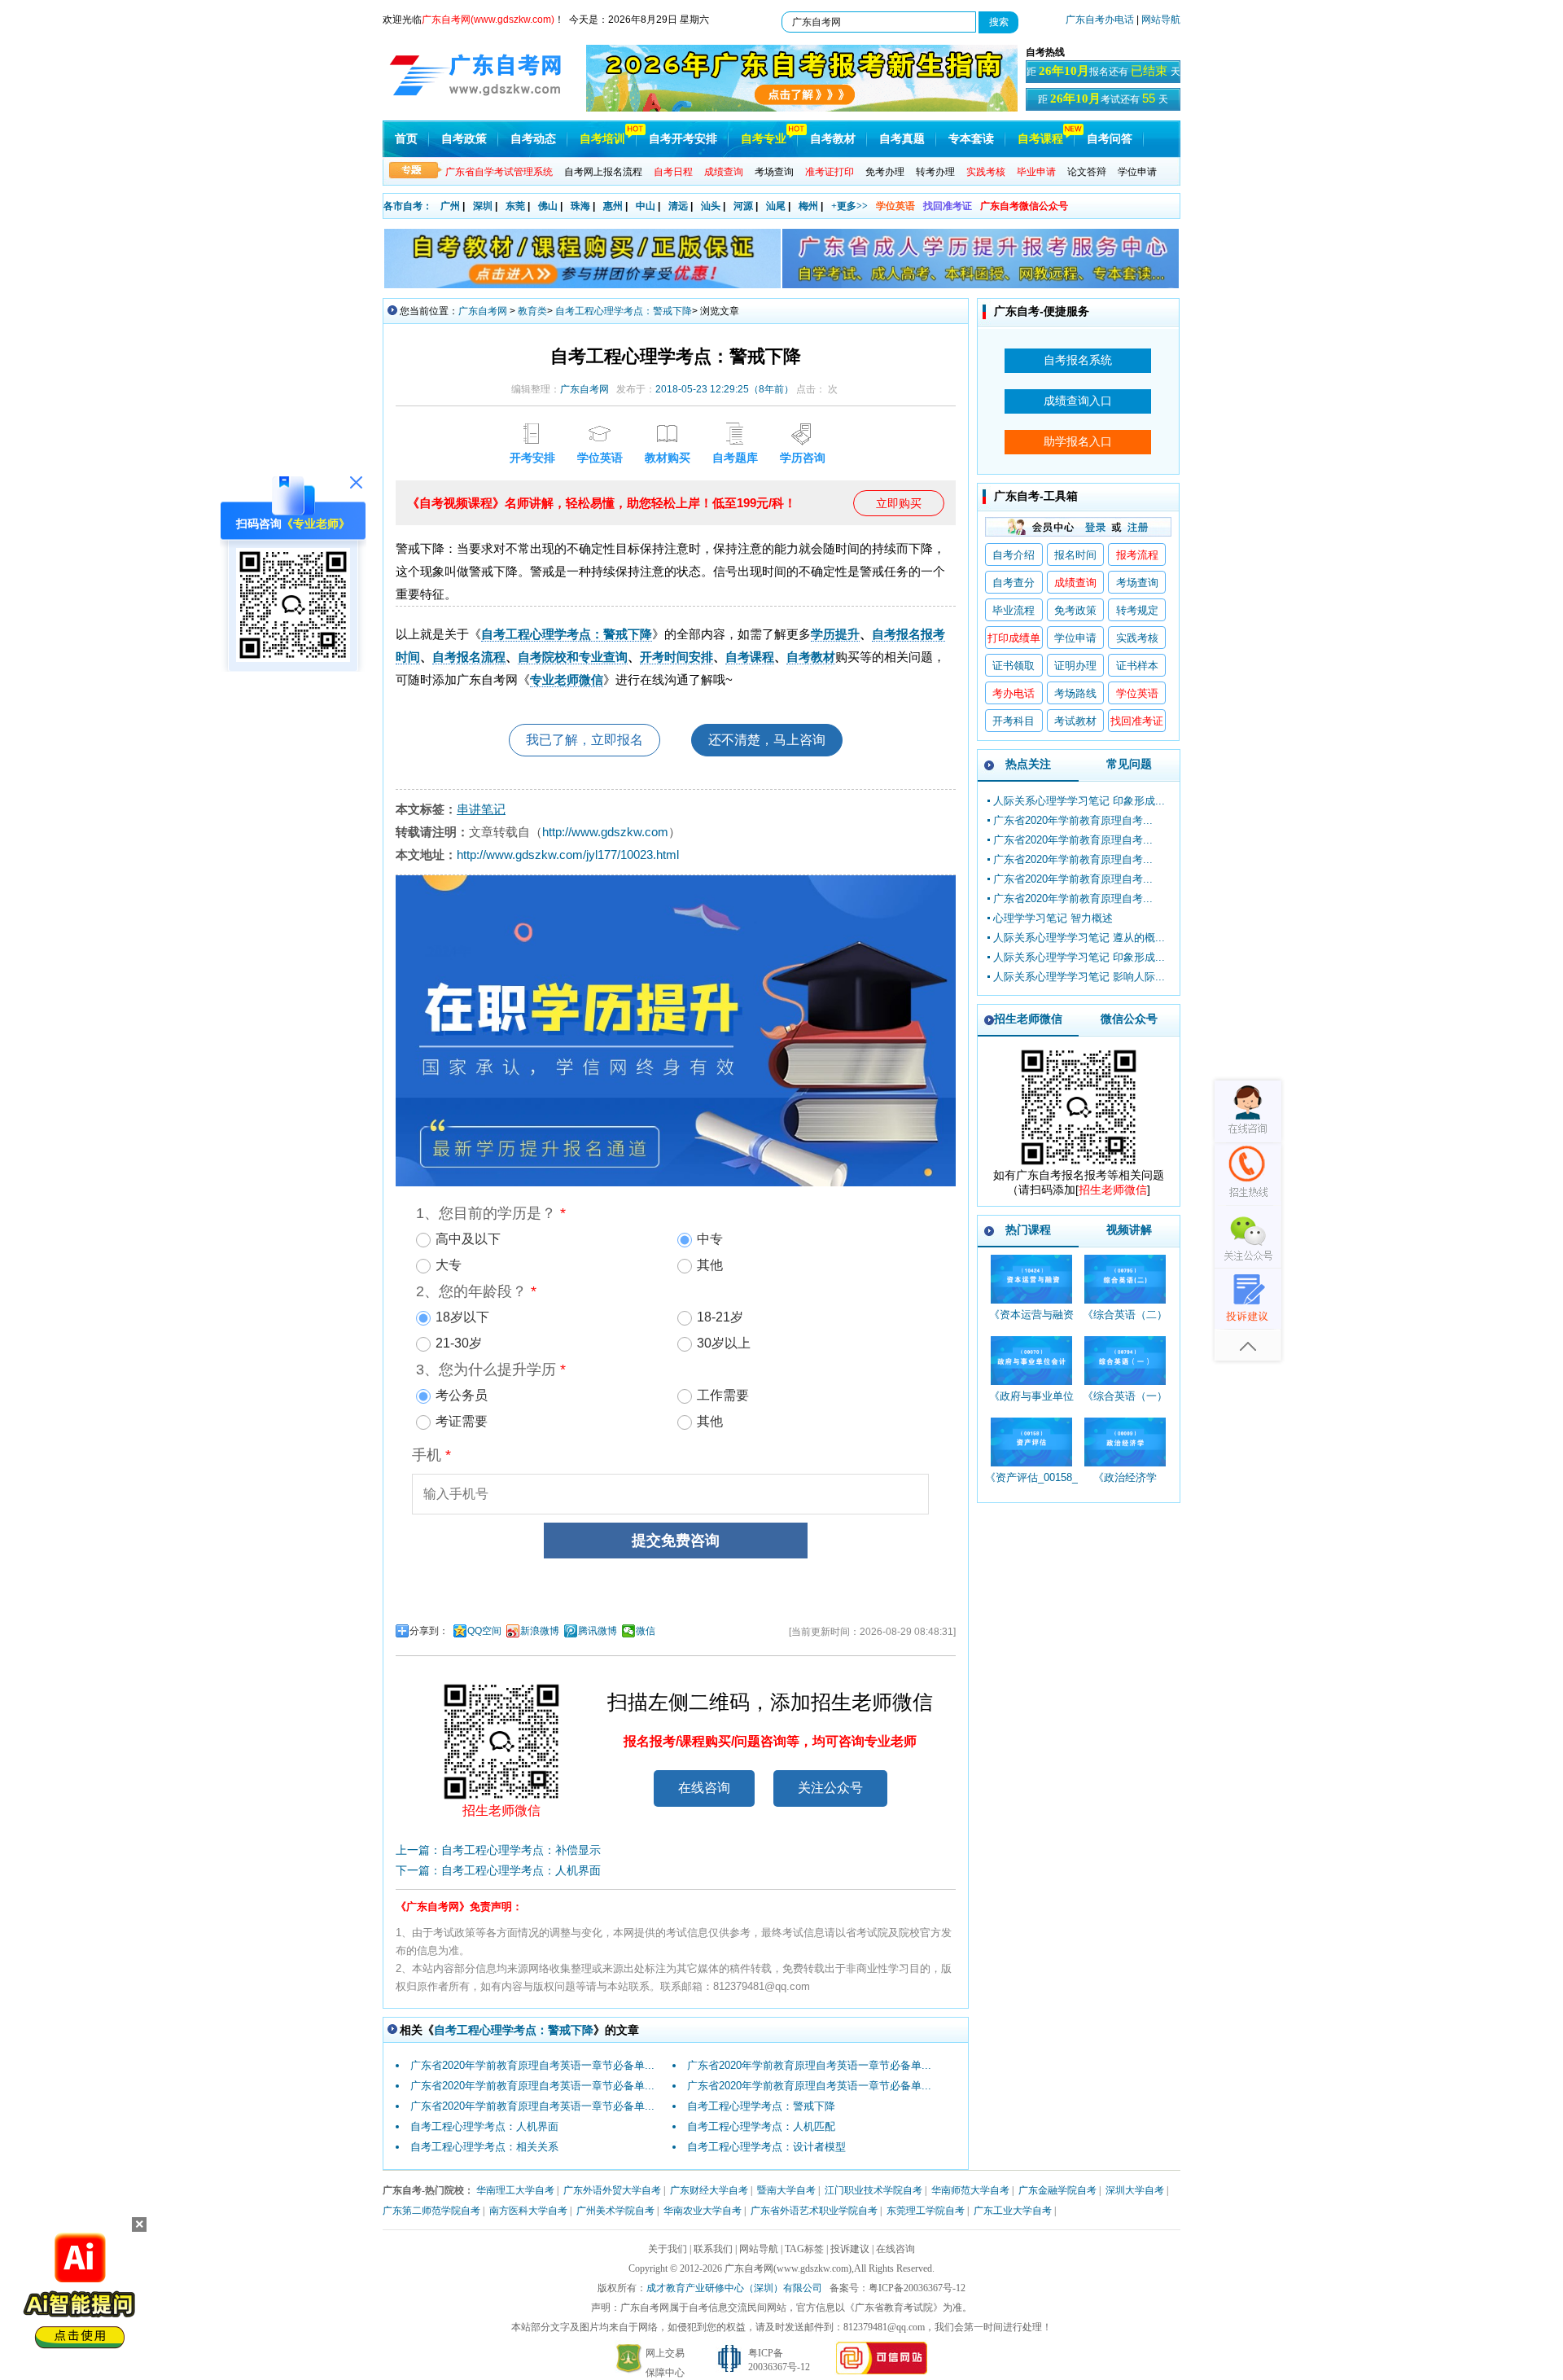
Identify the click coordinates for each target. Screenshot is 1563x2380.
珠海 (580, 206)
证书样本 (1137, 666)
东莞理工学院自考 (926, 2211)
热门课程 (1028, 1229)
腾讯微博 (598, 1631)
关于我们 (668, 2249)
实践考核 (1137, 638)
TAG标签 (804, 2249)
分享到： (429, 1631)
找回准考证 (948, 206)
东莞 (515, 206)
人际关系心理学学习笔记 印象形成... (1079, 801)
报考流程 (1137, 555)
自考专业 (764, 139)
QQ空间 (484, 1631)
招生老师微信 (1028, 1019)
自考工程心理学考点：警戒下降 (624, 311)
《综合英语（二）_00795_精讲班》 (1125, 1322)
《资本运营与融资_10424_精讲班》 (1031, 1322)
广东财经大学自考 (709, 2190)
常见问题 (1129, 764)
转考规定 (1137, 610)
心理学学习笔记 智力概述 (1053, 918)
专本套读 (971, 139)
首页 (406, 139)
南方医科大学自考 (528, 2211)
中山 (646, 206)
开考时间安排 (676, 657)
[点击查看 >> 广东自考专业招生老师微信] (293, 658)
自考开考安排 (683, 139)
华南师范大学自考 (970, 2190)
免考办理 (885, 172)
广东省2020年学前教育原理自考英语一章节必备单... (532, 2065)
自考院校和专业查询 (573, 657)
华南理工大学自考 (515, 2190)
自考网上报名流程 (603, 172)
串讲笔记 (481, 809)
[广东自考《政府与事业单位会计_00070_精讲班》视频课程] (1031, 1361)
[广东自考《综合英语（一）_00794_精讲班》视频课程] (1125, 1361)
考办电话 (1014, 693)
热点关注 (1028, 764)
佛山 (548, 206)
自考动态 (533, 139)
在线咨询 (704, 1788)
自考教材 (833, 139)
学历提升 (835, 634)
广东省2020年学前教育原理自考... (1073, 820)
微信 (646, 1631)
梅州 (808, 206)
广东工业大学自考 (1013, 2211)
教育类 (532, 311)
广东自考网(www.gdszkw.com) (788, 2268)
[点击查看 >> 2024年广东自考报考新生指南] (802, 108)
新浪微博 (540, 1631)
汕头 (711, 206)
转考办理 (935, 172)
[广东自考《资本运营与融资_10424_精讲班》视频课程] (1031, 1279)
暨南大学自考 (786, 2190)
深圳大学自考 (1135, 2190)
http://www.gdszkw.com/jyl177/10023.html (568, 855)
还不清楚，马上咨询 (767, 740)
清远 (678, 206)
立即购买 (899, 503)
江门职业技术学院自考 (873, 2190)
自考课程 (1040, 139)
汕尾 (776, 206)
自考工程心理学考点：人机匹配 (761, 2126)
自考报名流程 (469, 657)
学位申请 (1137, 172)
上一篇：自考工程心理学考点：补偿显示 (498, 1850)
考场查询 (774, 172)
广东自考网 (483, 311)
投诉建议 (850, 2249)
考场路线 (1075, 693)
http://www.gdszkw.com (605, 832)
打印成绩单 (1014, 638)
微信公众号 (1129, 1019)
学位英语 (895, 206)
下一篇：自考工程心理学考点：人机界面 (498, 1870)
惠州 (613, 206)
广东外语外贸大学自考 (612, 2190)
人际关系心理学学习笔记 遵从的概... (1079, 938)
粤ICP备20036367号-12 (917, 2288)
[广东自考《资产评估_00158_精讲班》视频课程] (1031, 1442)
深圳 (483, 206)
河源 (743, 206)
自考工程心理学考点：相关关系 (484, 2147)
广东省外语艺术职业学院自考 (814, 2211)
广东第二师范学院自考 (431, 2211)
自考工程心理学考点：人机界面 (484, 2126)
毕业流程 (1014, 610)
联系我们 (713, 2249)
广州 (450, 206)
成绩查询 (1075, 583)
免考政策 (1075, 610)
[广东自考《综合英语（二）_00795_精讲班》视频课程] (1125, 1279)
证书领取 (1014, 666)
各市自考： (408, 206)
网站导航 (1161, 20)
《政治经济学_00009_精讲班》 (1125, 1485)
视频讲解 (1129, 1229)
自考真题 (902, 139)
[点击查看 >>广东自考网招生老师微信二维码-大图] (1079, 1164)
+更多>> (849, 206)
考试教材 (1075, 721)
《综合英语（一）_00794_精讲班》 (1125, 1403)
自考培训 (602, 139)
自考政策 (464, 139)
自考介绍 (1014, 555)
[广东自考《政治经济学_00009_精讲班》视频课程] (1125, 1442)
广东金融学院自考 (1057, 2190)
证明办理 (1075, 666)
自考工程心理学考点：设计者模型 (766, 2147)
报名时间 (1075, 555)
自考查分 (1014, 583)
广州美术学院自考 (615, 2211)
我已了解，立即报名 (584, 740)
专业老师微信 (567, 679)
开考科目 (1014, 721)
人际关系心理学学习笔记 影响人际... (1079, 977)
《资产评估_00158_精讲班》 (1031, 1485)
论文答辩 (1087, 172)
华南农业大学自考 (703, 2211)
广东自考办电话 (1100, 20)
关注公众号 (830, 1788)
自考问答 (1110, 139)
